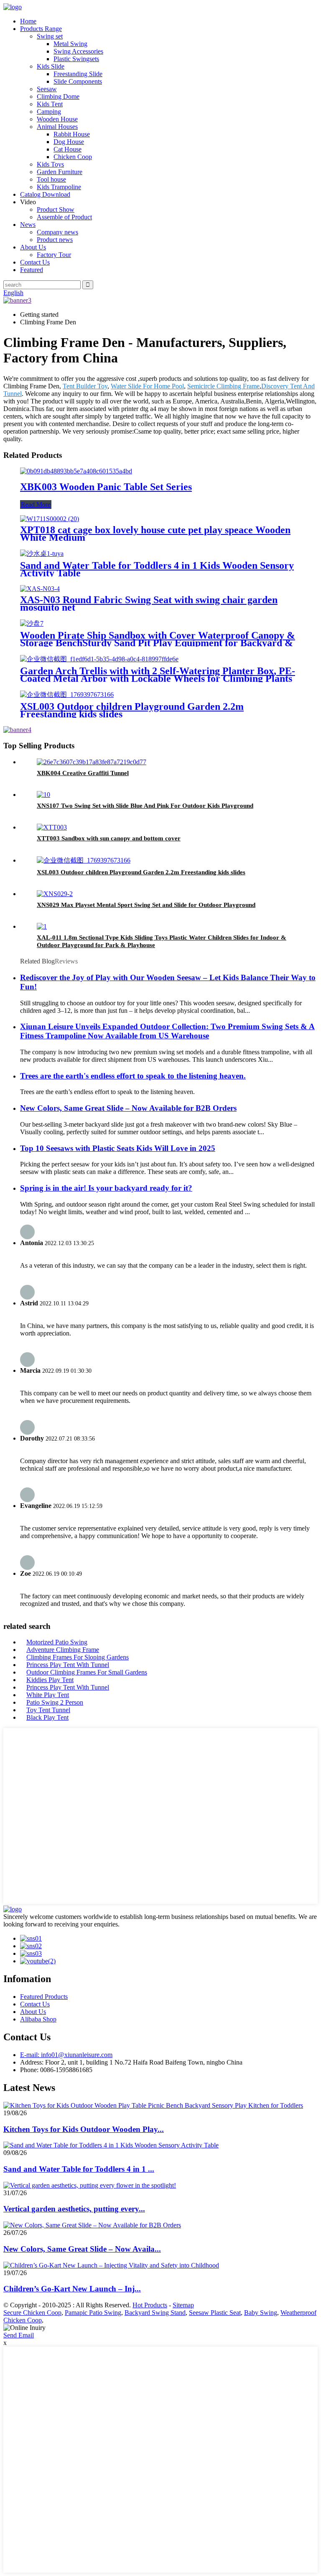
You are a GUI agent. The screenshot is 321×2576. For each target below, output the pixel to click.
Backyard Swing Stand (155, 2313)
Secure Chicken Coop (32, 2313)
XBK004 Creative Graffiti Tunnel (83, 773)
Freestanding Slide (78, 74)
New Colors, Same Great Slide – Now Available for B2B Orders (128, 1108)
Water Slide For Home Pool (147, 386)
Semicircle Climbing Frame (223, 386)
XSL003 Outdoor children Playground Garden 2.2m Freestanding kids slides (132, 710)
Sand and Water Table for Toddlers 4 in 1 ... (79, 2169)
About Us (33, 247)
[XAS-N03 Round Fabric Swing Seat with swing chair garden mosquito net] (40, 589)
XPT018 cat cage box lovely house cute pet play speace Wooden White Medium (155, 534)
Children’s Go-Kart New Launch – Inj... (72, 2289)
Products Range (41, 29)
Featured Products (44, 1997)
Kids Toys (50, 164)
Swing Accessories (78, 51)
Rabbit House (72, 134)
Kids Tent (50, 104)
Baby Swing (261, 2313)
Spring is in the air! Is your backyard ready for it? (106, 1188)
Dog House (69, 142)
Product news (55, 240)
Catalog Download (45, 194)
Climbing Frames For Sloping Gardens (78, 1657)
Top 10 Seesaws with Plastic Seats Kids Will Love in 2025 (118, 1148)
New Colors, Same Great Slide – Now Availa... (82, 2249)
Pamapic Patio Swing (93, 2313)
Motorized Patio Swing (57, 1642)
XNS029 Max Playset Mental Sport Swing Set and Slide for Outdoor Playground (146, 905)
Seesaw (47, 89)
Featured (32, 270)
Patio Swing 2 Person (55, 1702)
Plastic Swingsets (76, 59)
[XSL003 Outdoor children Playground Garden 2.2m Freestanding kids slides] (67, 695)
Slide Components (78, 81)
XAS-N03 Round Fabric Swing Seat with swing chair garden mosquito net (149, 604)
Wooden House (57, 119)
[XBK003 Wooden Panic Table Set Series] (76, 471)
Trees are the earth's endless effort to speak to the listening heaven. (133, 1076)
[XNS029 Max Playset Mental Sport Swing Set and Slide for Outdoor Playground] (55, 894)
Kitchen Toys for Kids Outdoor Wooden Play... (84, 2129)
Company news (57, 232)
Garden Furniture (60, 172)
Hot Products (150, 2305)
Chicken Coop (73, 157)
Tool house (51, 179)
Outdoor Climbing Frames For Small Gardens (87, 1672)
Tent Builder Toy (85, 386)
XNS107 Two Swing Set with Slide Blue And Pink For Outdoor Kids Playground (145, 806)
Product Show (56, 209)
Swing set (50, 36)
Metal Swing (70, 44)
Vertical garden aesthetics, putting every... (74, 2209)
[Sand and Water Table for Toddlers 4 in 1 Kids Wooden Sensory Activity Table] (42, 553)
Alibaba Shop (38, 2019)
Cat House (68, 149)
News (28, 225)
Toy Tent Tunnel (48, 1710)
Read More (36, 505)
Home (28, 21)
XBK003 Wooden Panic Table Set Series (106, 487)
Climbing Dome (58, 96)
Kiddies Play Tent (50, 1680)
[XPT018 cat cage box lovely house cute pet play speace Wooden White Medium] (50, 519)
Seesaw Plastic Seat (215, 2313)
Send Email (19, 2335)
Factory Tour (54, 255)
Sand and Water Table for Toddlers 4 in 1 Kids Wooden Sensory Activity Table (157, 569)
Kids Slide (51, 66)
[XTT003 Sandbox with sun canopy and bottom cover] (52, 827)
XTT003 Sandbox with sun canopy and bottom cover (109, 838)
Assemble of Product (64, 217)
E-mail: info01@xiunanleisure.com (66, 2055)
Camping (49, 112)
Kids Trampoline (59, 187)
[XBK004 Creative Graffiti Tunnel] (92, 762)
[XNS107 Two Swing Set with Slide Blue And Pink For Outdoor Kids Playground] (43, 795)
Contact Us (35, 262)
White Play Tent (48, 1695)
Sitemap (183, 2305)
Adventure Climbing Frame (63, 1650)
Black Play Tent (47, 1717)
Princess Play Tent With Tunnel (68, 1665)
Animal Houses (57, 127)
